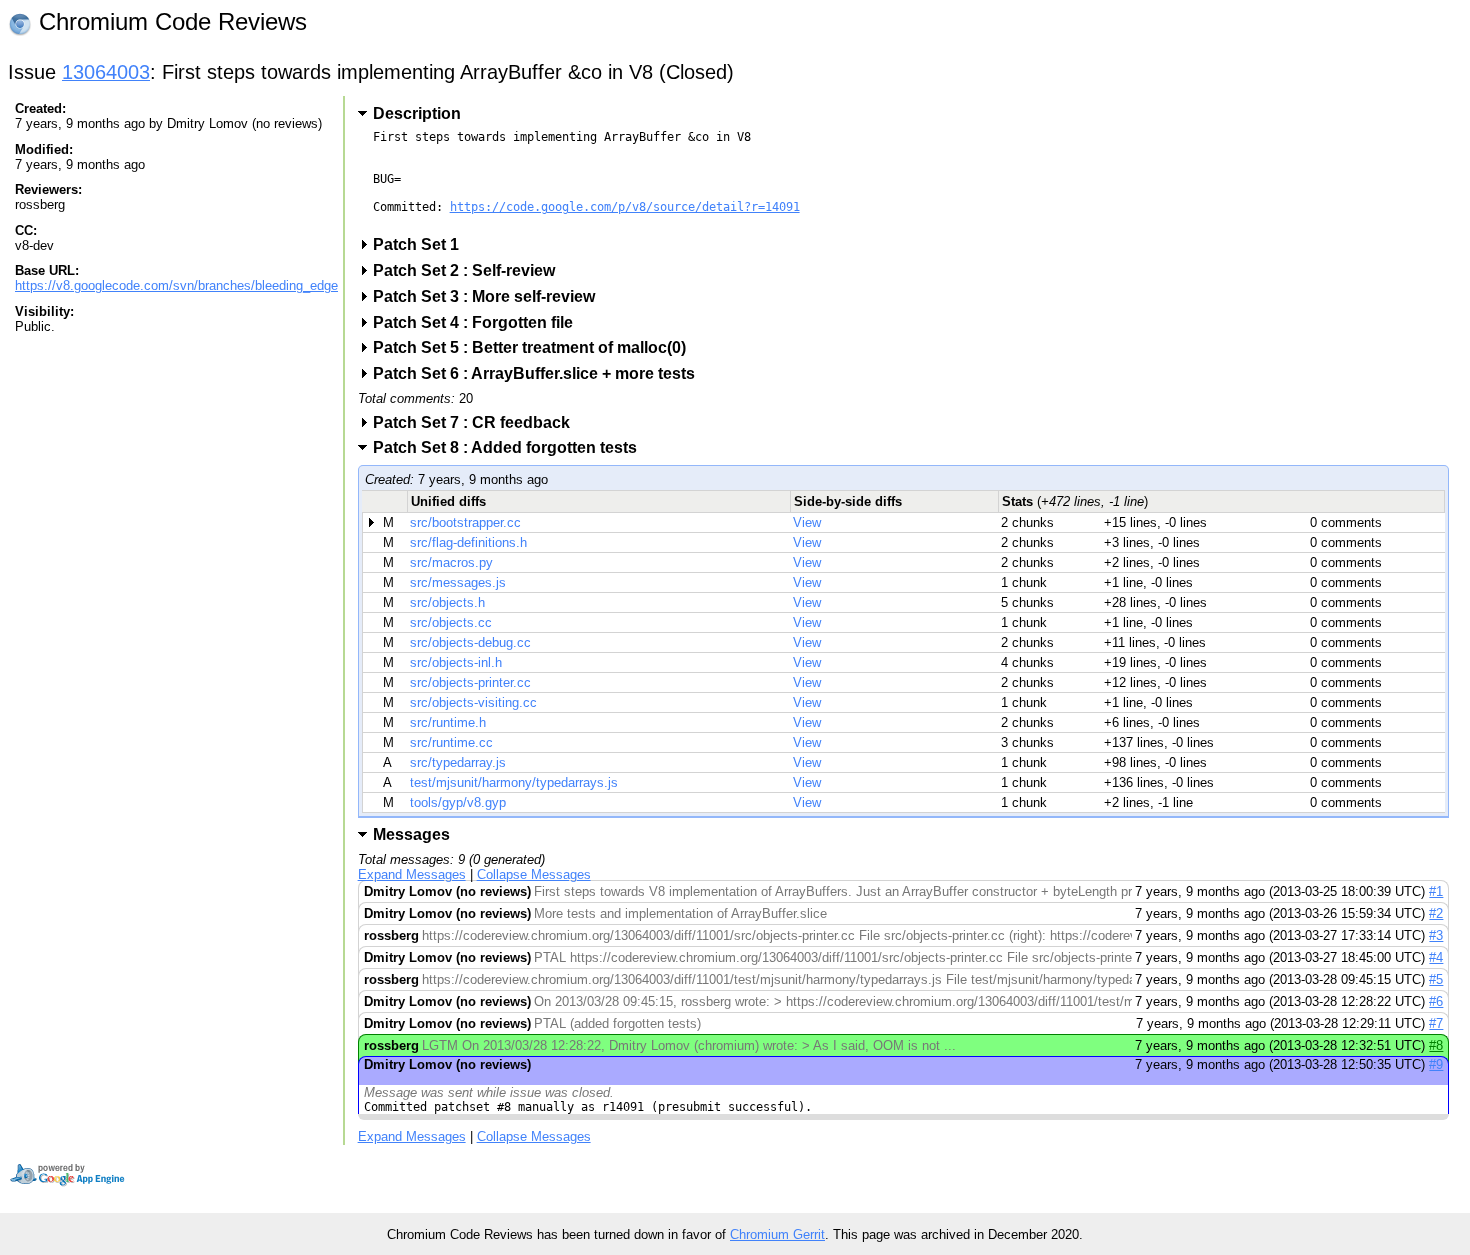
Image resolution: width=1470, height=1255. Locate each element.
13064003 (106, 72)
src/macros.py (451, 562)
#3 (1436, 935)
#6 (1436, 1001)
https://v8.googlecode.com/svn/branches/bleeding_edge (176, 285)
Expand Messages (412, 874)
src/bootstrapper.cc (465, 522)
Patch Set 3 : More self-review (490, 296)
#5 (1436, 979)
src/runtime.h (448, 722)
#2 (1436, 913)
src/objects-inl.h (456, 662)
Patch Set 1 (422, 244)
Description (417, 113)
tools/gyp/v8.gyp (458, 802)
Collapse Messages (534, 874)
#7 (1436, 1023)
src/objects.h (447, 602)
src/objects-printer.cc (470, 682)
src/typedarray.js (458, 762)
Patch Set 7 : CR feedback (478, 422)
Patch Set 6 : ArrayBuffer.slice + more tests (540, 373)
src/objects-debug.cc (470, 642)
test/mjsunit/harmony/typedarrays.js (514, 782)
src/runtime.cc (451, 742)
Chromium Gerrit (777, 1234)
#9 (1436, 1064)
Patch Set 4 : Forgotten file (479, 322)
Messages (411, 834)
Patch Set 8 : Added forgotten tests (511, 447)
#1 (1436, 891)
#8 (1436, 1045)
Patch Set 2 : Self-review (470, 270)
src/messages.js (458, 582)
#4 (1436, 957)
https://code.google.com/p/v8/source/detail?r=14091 (625, 207)
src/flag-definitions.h (468, 542)
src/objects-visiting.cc (473, 702)
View (807, 522)
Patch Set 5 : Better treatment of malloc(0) (536, 347)
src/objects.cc (451, 622)
